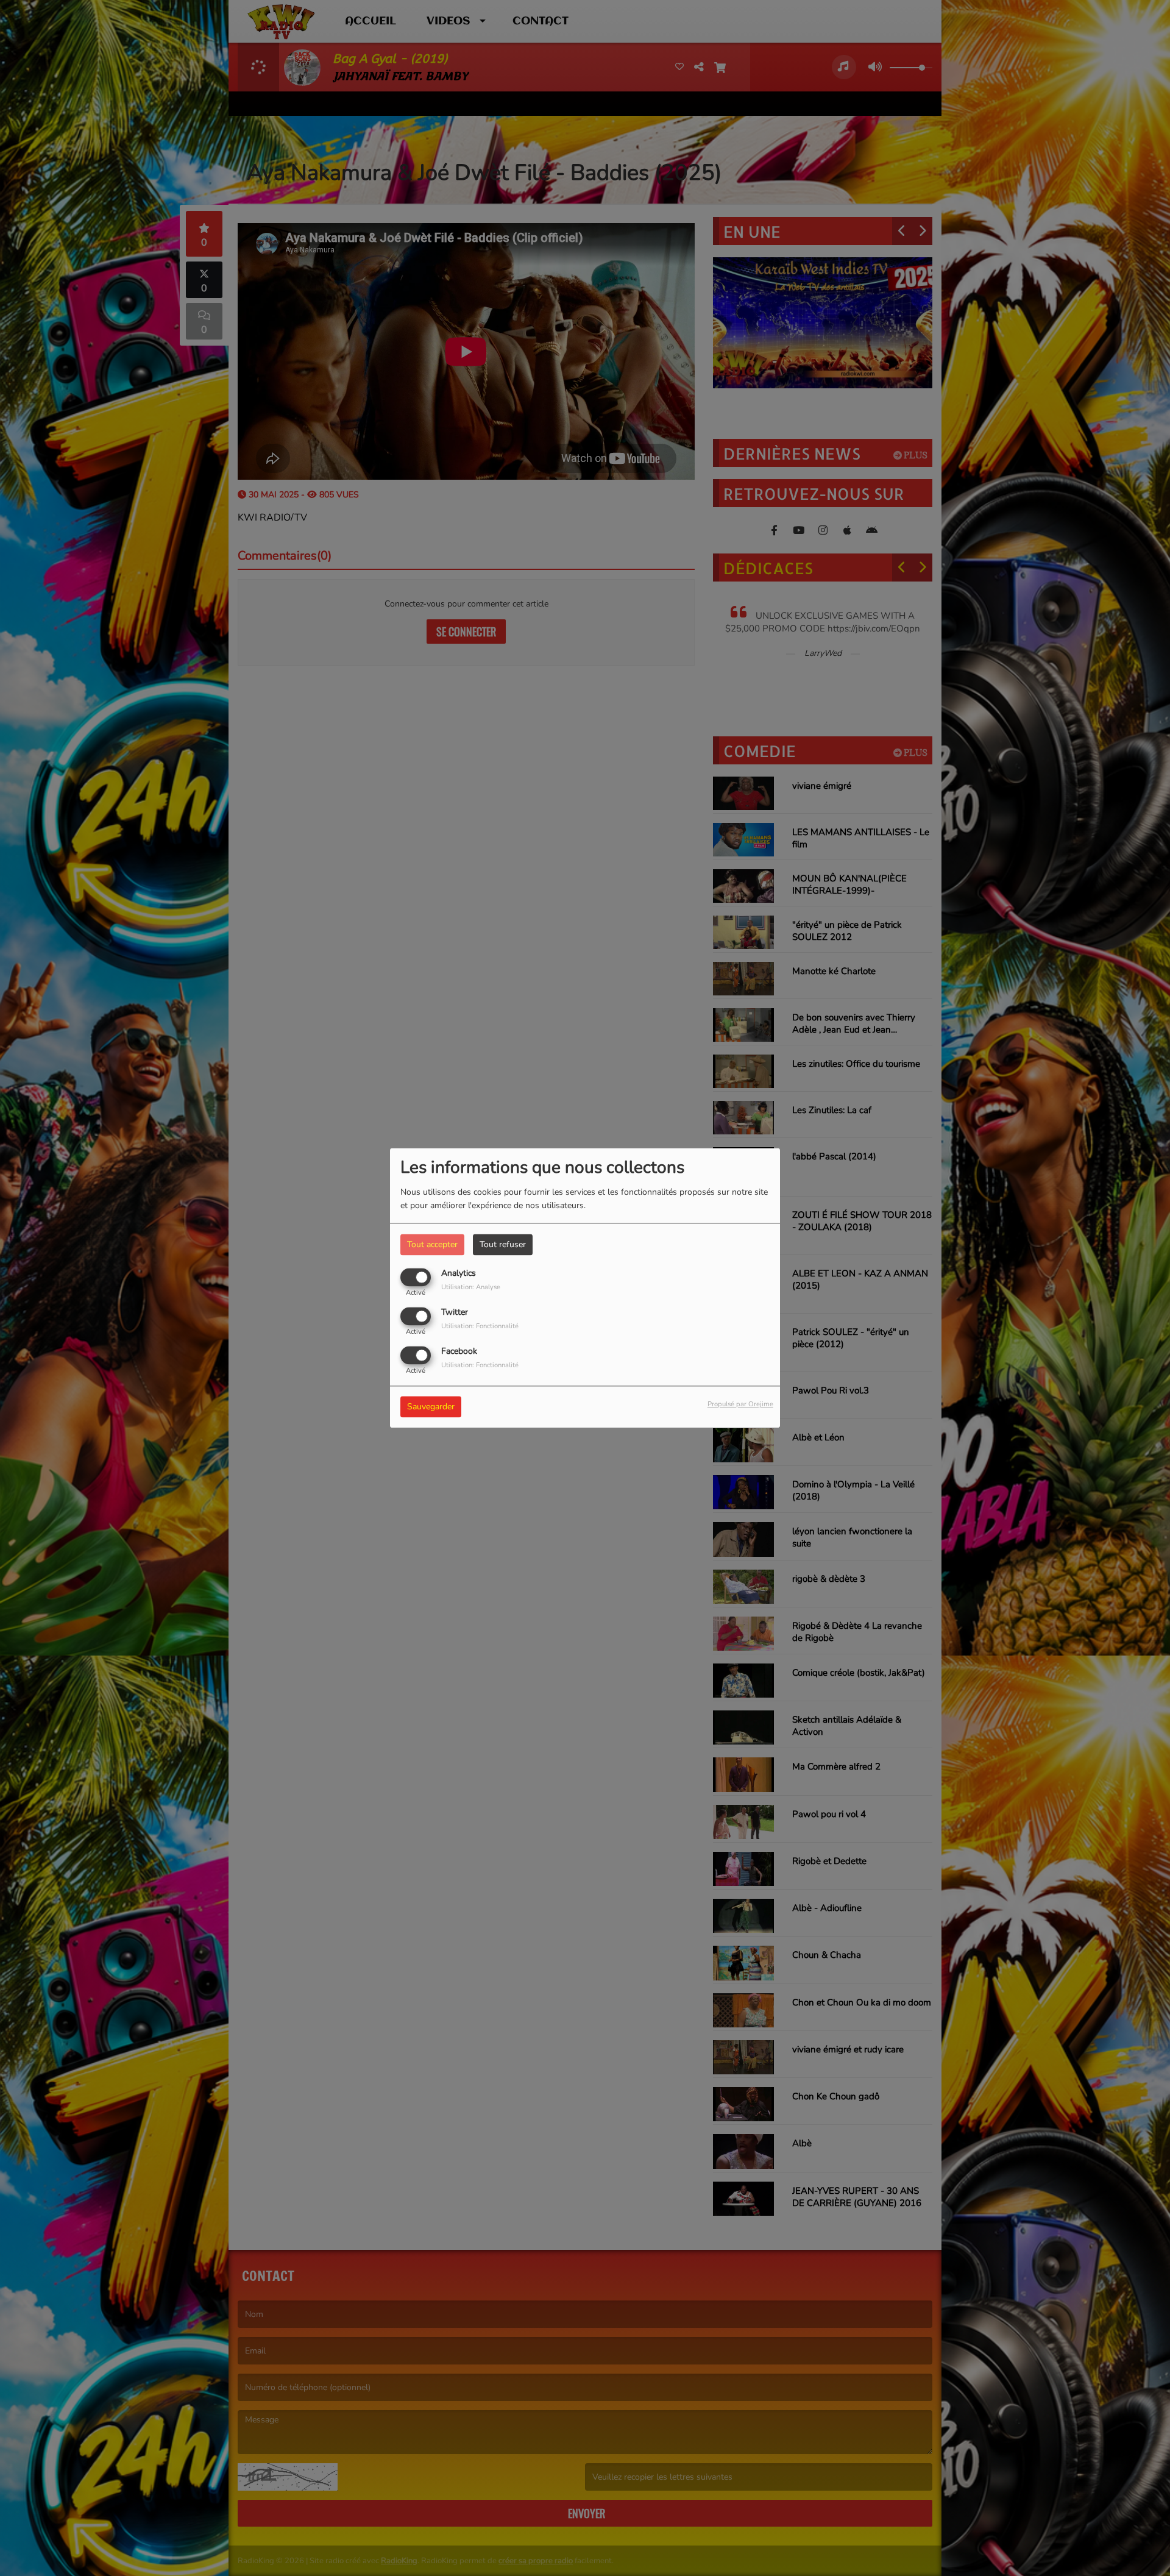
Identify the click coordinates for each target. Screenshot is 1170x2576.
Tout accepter (432, 1244)
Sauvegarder (431, 1407)
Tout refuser (503, 1244)
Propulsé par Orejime (740, 1405)
